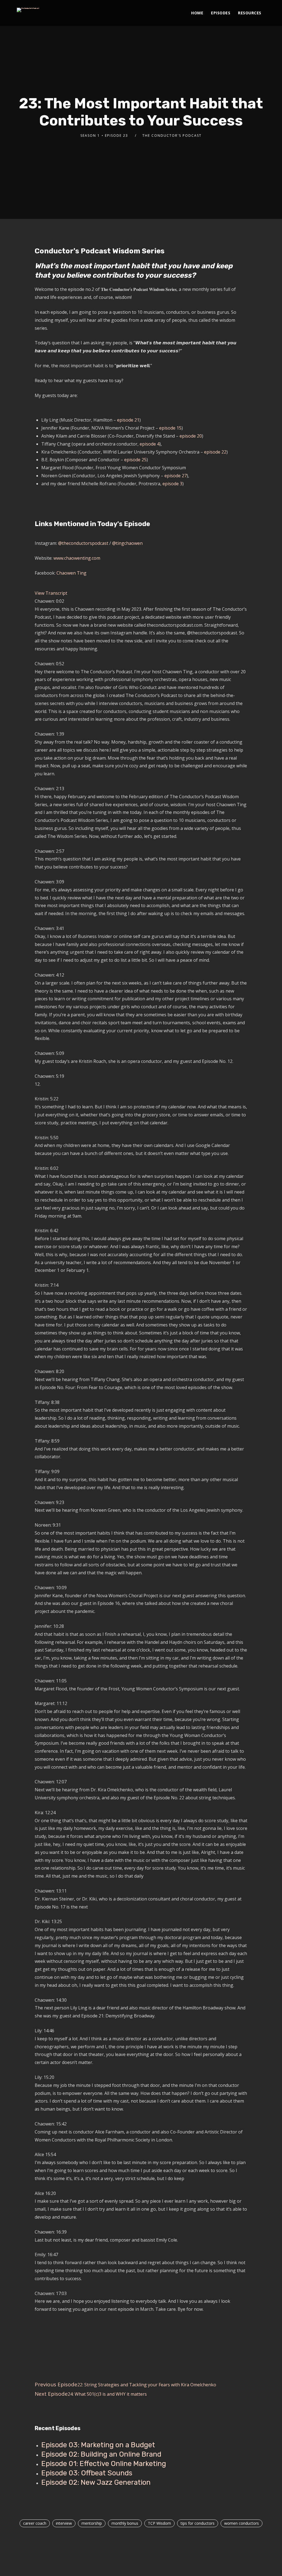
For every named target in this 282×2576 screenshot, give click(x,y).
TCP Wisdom (159, 2523)
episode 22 (215, 452)
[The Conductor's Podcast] (28, 10)
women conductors (242, 2523)
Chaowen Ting (71, 573)
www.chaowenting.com (77, 558)
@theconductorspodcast (84, 543)
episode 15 (170, 428)
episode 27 (176, 476)
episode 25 (135, 460)
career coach (35, 2523)
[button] (141, 593)
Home (197, 13)
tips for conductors (198, 2523)
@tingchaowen (127, 543)
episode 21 (128, 420)
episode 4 (150, 444)
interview (64, 2523)
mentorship (92, 2523)
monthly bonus (125, 2523)
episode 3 (172, 484)
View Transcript (51, 593)
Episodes (221, 13)
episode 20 (191, 436)
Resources (250, 13)
